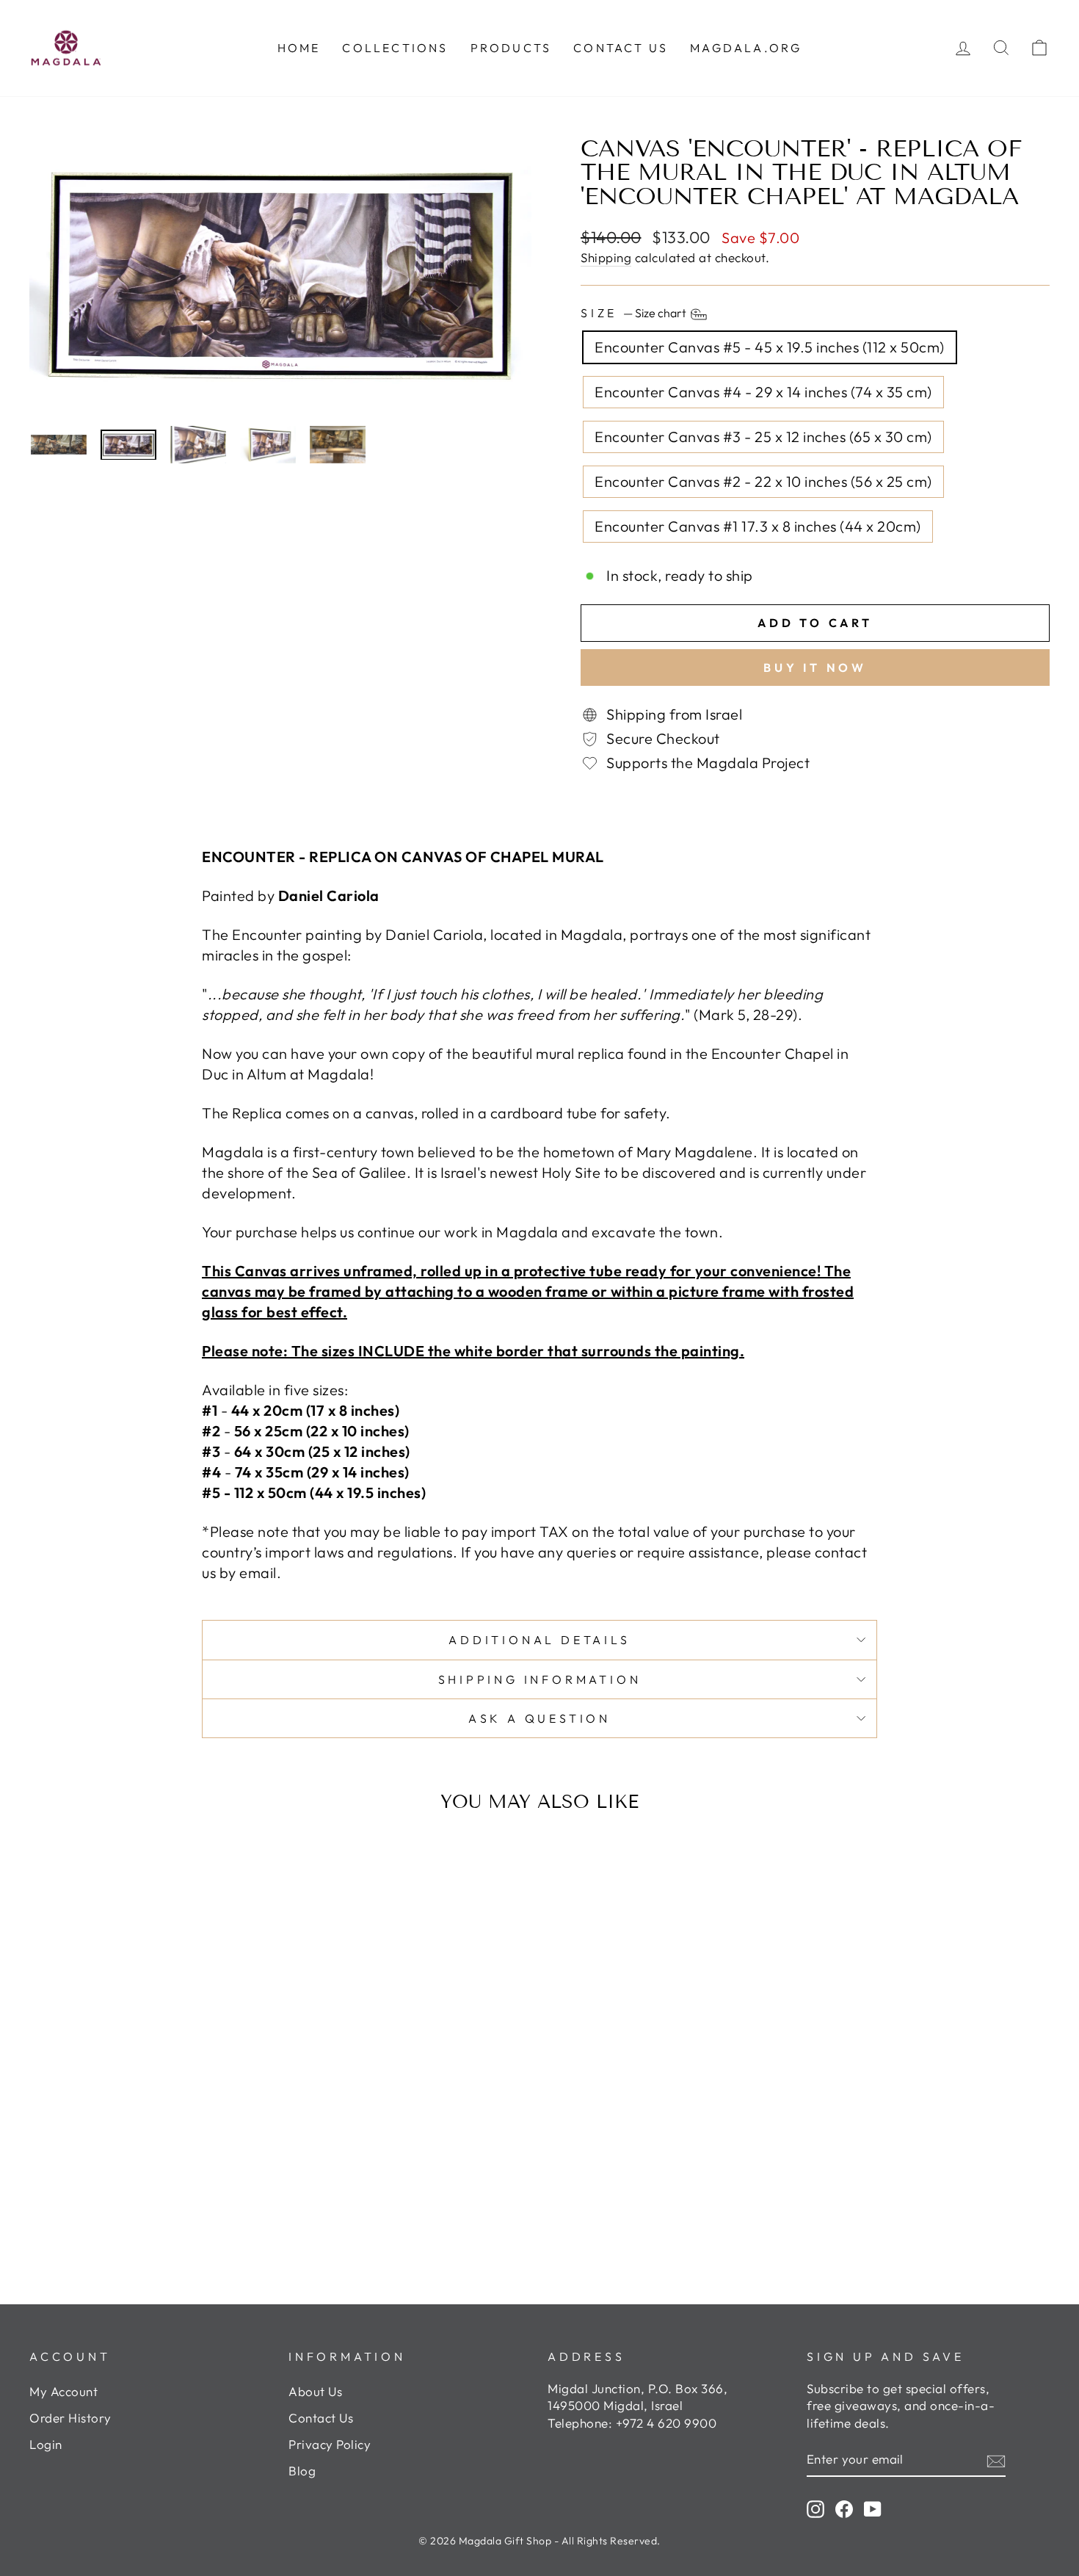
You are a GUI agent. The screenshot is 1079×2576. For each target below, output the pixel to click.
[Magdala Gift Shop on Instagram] (815, 2508)
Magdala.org (746, 48)
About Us (315, 2391)
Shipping (606, 257)
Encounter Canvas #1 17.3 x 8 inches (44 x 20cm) (758, 526)
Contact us (621, 48)
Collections (395, 48)
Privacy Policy (330, 2444)
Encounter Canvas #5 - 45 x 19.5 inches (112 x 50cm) (770, 347)
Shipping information (540, 1679)
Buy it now (815, 667)
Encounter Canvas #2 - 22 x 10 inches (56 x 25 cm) (763, 481)
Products (511, 48)
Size (635, 313)
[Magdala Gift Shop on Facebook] (844, 2508)
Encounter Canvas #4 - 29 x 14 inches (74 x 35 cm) (763, 392)
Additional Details (539, 1640)
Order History (70, 2418)
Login (46, 2444)
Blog (302, 2471)
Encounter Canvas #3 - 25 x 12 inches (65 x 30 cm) (763, 437)
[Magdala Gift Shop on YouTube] (873, 2508)
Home (299, 48)
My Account (63, 2391)
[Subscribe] (996, 2460)
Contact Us (321, 2418)
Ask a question (539, 1718)
